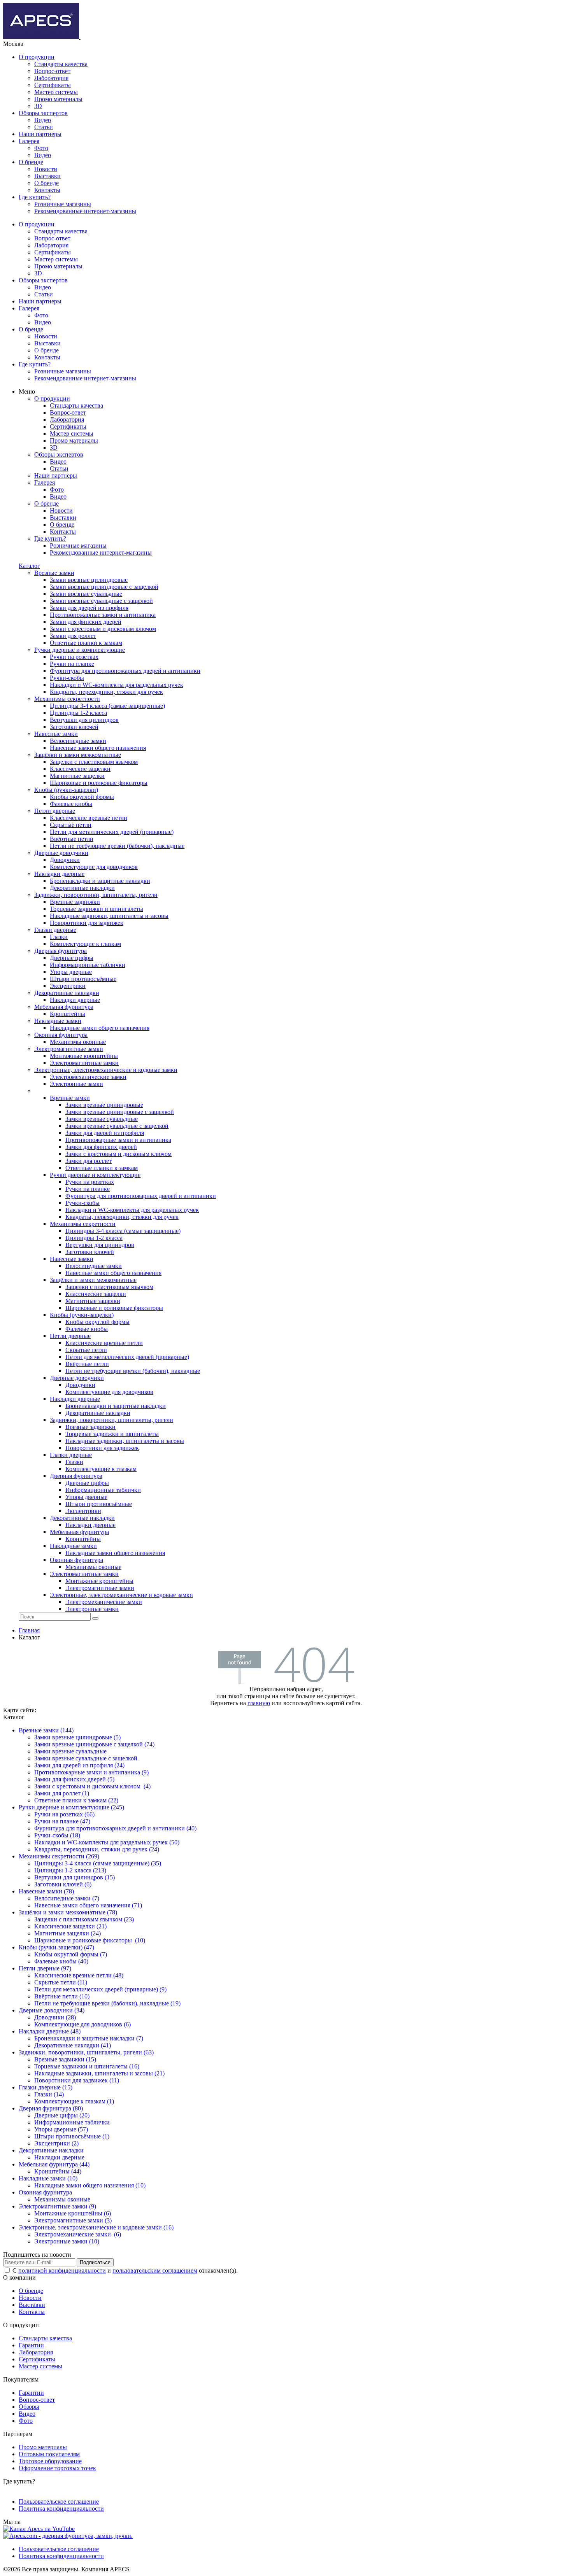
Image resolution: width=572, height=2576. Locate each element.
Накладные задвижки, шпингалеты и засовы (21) (99, 2073)
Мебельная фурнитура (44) (54, 2164)
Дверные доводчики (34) (52, 2010)
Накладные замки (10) (48, 2178)
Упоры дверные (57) (61, 2129)
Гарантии (31, 2345)
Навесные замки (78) (46, 1891)
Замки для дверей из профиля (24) (79, 1765)
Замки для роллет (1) (62, 1793)
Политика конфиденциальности (61, 2509)
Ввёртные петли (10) (62, 1996)
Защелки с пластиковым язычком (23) (84, 1919)
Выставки (47, 176)
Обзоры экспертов (43, 113)
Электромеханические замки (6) (78, 2234)
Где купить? (35, 197)
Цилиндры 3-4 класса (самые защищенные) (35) (98, 1863)
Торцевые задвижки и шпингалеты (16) (87, 2066)
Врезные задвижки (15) (65, 2059)
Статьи (44, 127)
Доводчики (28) (55, 2017)
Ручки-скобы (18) (57, 1835)
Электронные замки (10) (67, 2241)
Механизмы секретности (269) (59, 1856)
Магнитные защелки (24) (68, 1933)
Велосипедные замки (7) (67, 1898)
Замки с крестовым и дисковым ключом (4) (92, 1786)
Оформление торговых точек (57, 2468)
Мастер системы (56, 92)
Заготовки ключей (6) (63, 1884)
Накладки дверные (59, 2157)
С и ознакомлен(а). (125, 2270)
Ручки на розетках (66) (64, 1814)
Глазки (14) (49, 2094)
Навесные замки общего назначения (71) (88, 1905)
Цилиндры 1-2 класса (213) (70, 1870)
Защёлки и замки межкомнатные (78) (68, 1912)
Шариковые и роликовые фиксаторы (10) (90, 1940)
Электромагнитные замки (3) (73, 2220)
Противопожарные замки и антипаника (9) (91, 1772)
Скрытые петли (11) (61, 1982)
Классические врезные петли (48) (79, 1975)
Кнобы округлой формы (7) (71, 1954)
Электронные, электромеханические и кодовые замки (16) (96, 2227)
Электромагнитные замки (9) (57, 2206)
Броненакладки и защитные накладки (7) (89, 2038)
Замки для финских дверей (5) (74, 1779)
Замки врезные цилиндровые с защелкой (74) (94, 1744)
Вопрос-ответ (52, 71)
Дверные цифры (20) (62, 2115)
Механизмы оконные (62, 2199)
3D (38, 106)
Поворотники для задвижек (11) (77, 2080)
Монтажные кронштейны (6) (73, 2213)
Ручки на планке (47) (62, 1821)
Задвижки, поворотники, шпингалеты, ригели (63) (86, 2052)
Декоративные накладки (51, 2150)
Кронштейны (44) (58, 2171)
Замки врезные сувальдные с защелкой (86, 1758)
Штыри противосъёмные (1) (72, 2136)
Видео (43, 120)
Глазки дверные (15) (46, 2087)
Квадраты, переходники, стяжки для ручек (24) (97, 1849)
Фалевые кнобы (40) (61, 1961)
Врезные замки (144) (46, 1730)
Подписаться (95, 2262)
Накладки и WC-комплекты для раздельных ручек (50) (107, 1842)
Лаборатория (51, 78)
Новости (46, 169)
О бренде (31, 162)
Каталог (29, 566)
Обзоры (29, 2407)
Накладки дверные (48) (50, 2031)
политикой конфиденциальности (62, 2270)
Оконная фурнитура (45, 2192)
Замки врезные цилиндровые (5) (77, 1737)
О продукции (37, 57)
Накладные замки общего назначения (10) (90, 2185)
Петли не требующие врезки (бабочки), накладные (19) (107, 2003)
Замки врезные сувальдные (70, 1751)
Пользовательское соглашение (59, 2502)
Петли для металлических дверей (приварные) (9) (100, 1989)
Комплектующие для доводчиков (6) (82, 2024)
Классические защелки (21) (70, 1926)
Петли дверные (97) (45, 1968)
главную (259, 1703)
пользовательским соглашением (155, 2270)
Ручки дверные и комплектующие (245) (71, 1807)
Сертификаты (53, 85)
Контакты (47, 190)
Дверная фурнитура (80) (51, 2108)
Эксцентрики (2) (56, 2143)
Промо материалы (58, 99)
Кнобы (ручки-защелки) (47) (56, 1947)
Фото (41, 148)
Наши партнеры (40, 134)
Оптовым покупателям (49, 2454)
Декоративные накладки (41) (73, 2045)
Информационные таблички (72, 2122)
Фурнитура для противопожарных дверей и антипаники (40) (115, 1828)
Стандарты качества (61, 64)
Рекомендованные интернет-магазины (85, 211)
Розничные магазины (63, 204)
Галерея (29, 141)
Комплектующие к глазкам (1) (74, 2101)
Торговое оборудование (50, 2461)
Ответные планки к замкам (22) (76, 1800)
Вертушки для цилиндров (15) (75, 1877)
